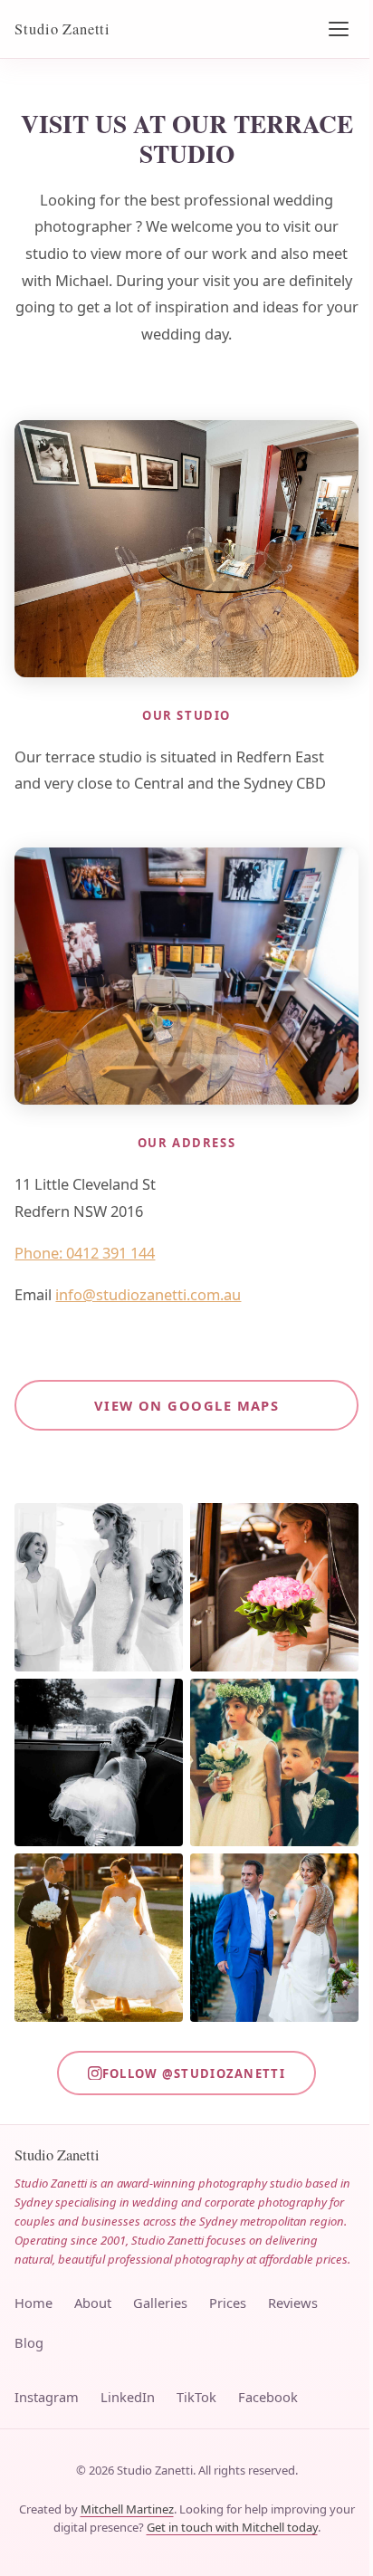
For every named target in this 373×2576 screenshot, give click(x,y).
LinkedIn (128, 2397)
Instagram (47, 2397)
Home (33, 2303)
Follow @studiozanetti (194, 2073)
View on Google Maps (187, 1405)
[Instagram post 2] (274, 1587)
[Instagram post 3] (99, 1763)
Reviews (293, 2303)
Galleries (160, 2303)
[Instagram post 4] (274, 1763)
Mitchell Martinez (127, 2509)
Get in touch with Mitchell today (232, 2527)
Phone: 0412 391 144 (85, 1253)
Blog (29, 2342)
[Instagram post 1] (99, 1587)
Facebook (268, 2397)
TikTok (196, 2397)
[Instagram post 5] (99, 1938)
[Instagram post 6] (274, 1938)
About (93, 2303)
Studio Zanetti (62, 29)
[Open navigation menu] (339, 29)
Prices (228, 2303)
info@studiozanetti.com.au (148, 1294)
